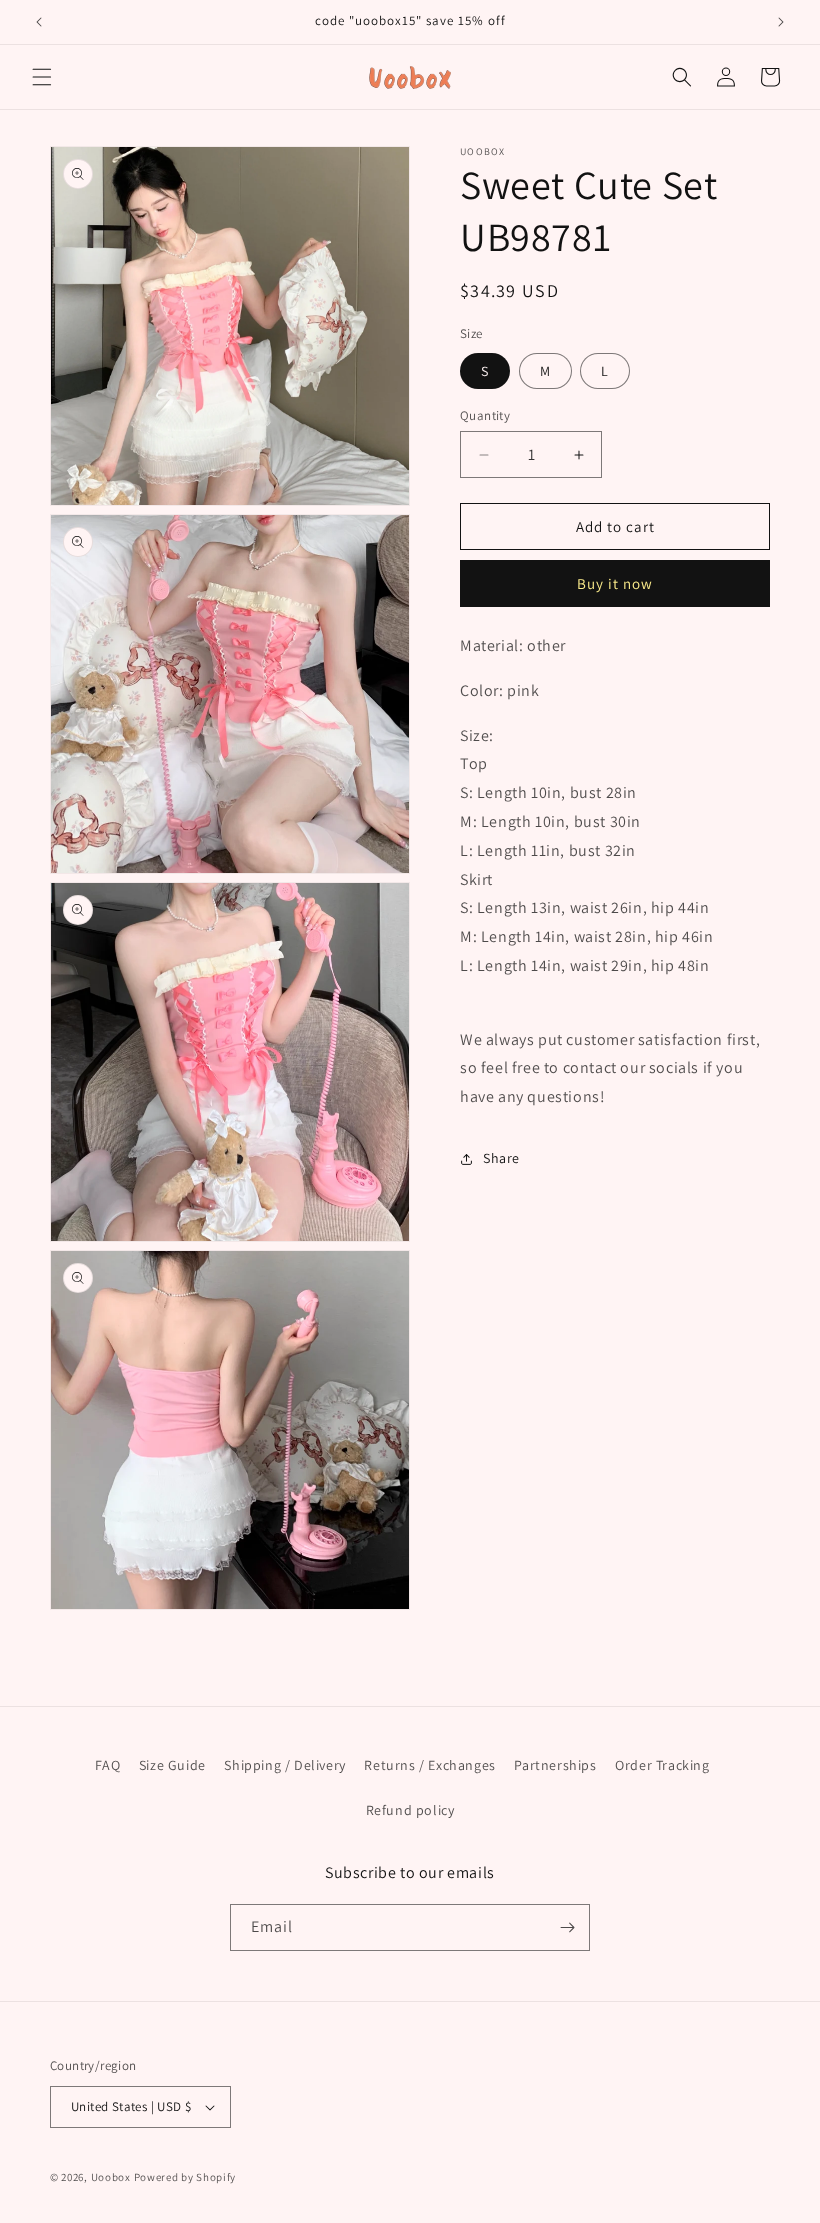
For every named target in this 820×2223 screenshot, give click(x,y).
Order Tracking (662, 1765)
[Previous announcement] (39, 22)
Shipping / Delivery (284, 1765)
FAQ (107, 1765)
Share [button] (501, 1158)
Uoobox (111, 2177)
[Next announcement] (781, 22)
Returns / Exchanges (429, 1765)
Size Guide (172, 1765)
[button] (42, 77)
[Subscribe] (567, 1927)
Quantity (485, 415)
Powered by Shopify (185, 2177)
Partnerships (555, 1765)
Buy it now (615, 583)
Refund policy (410, 1810)
